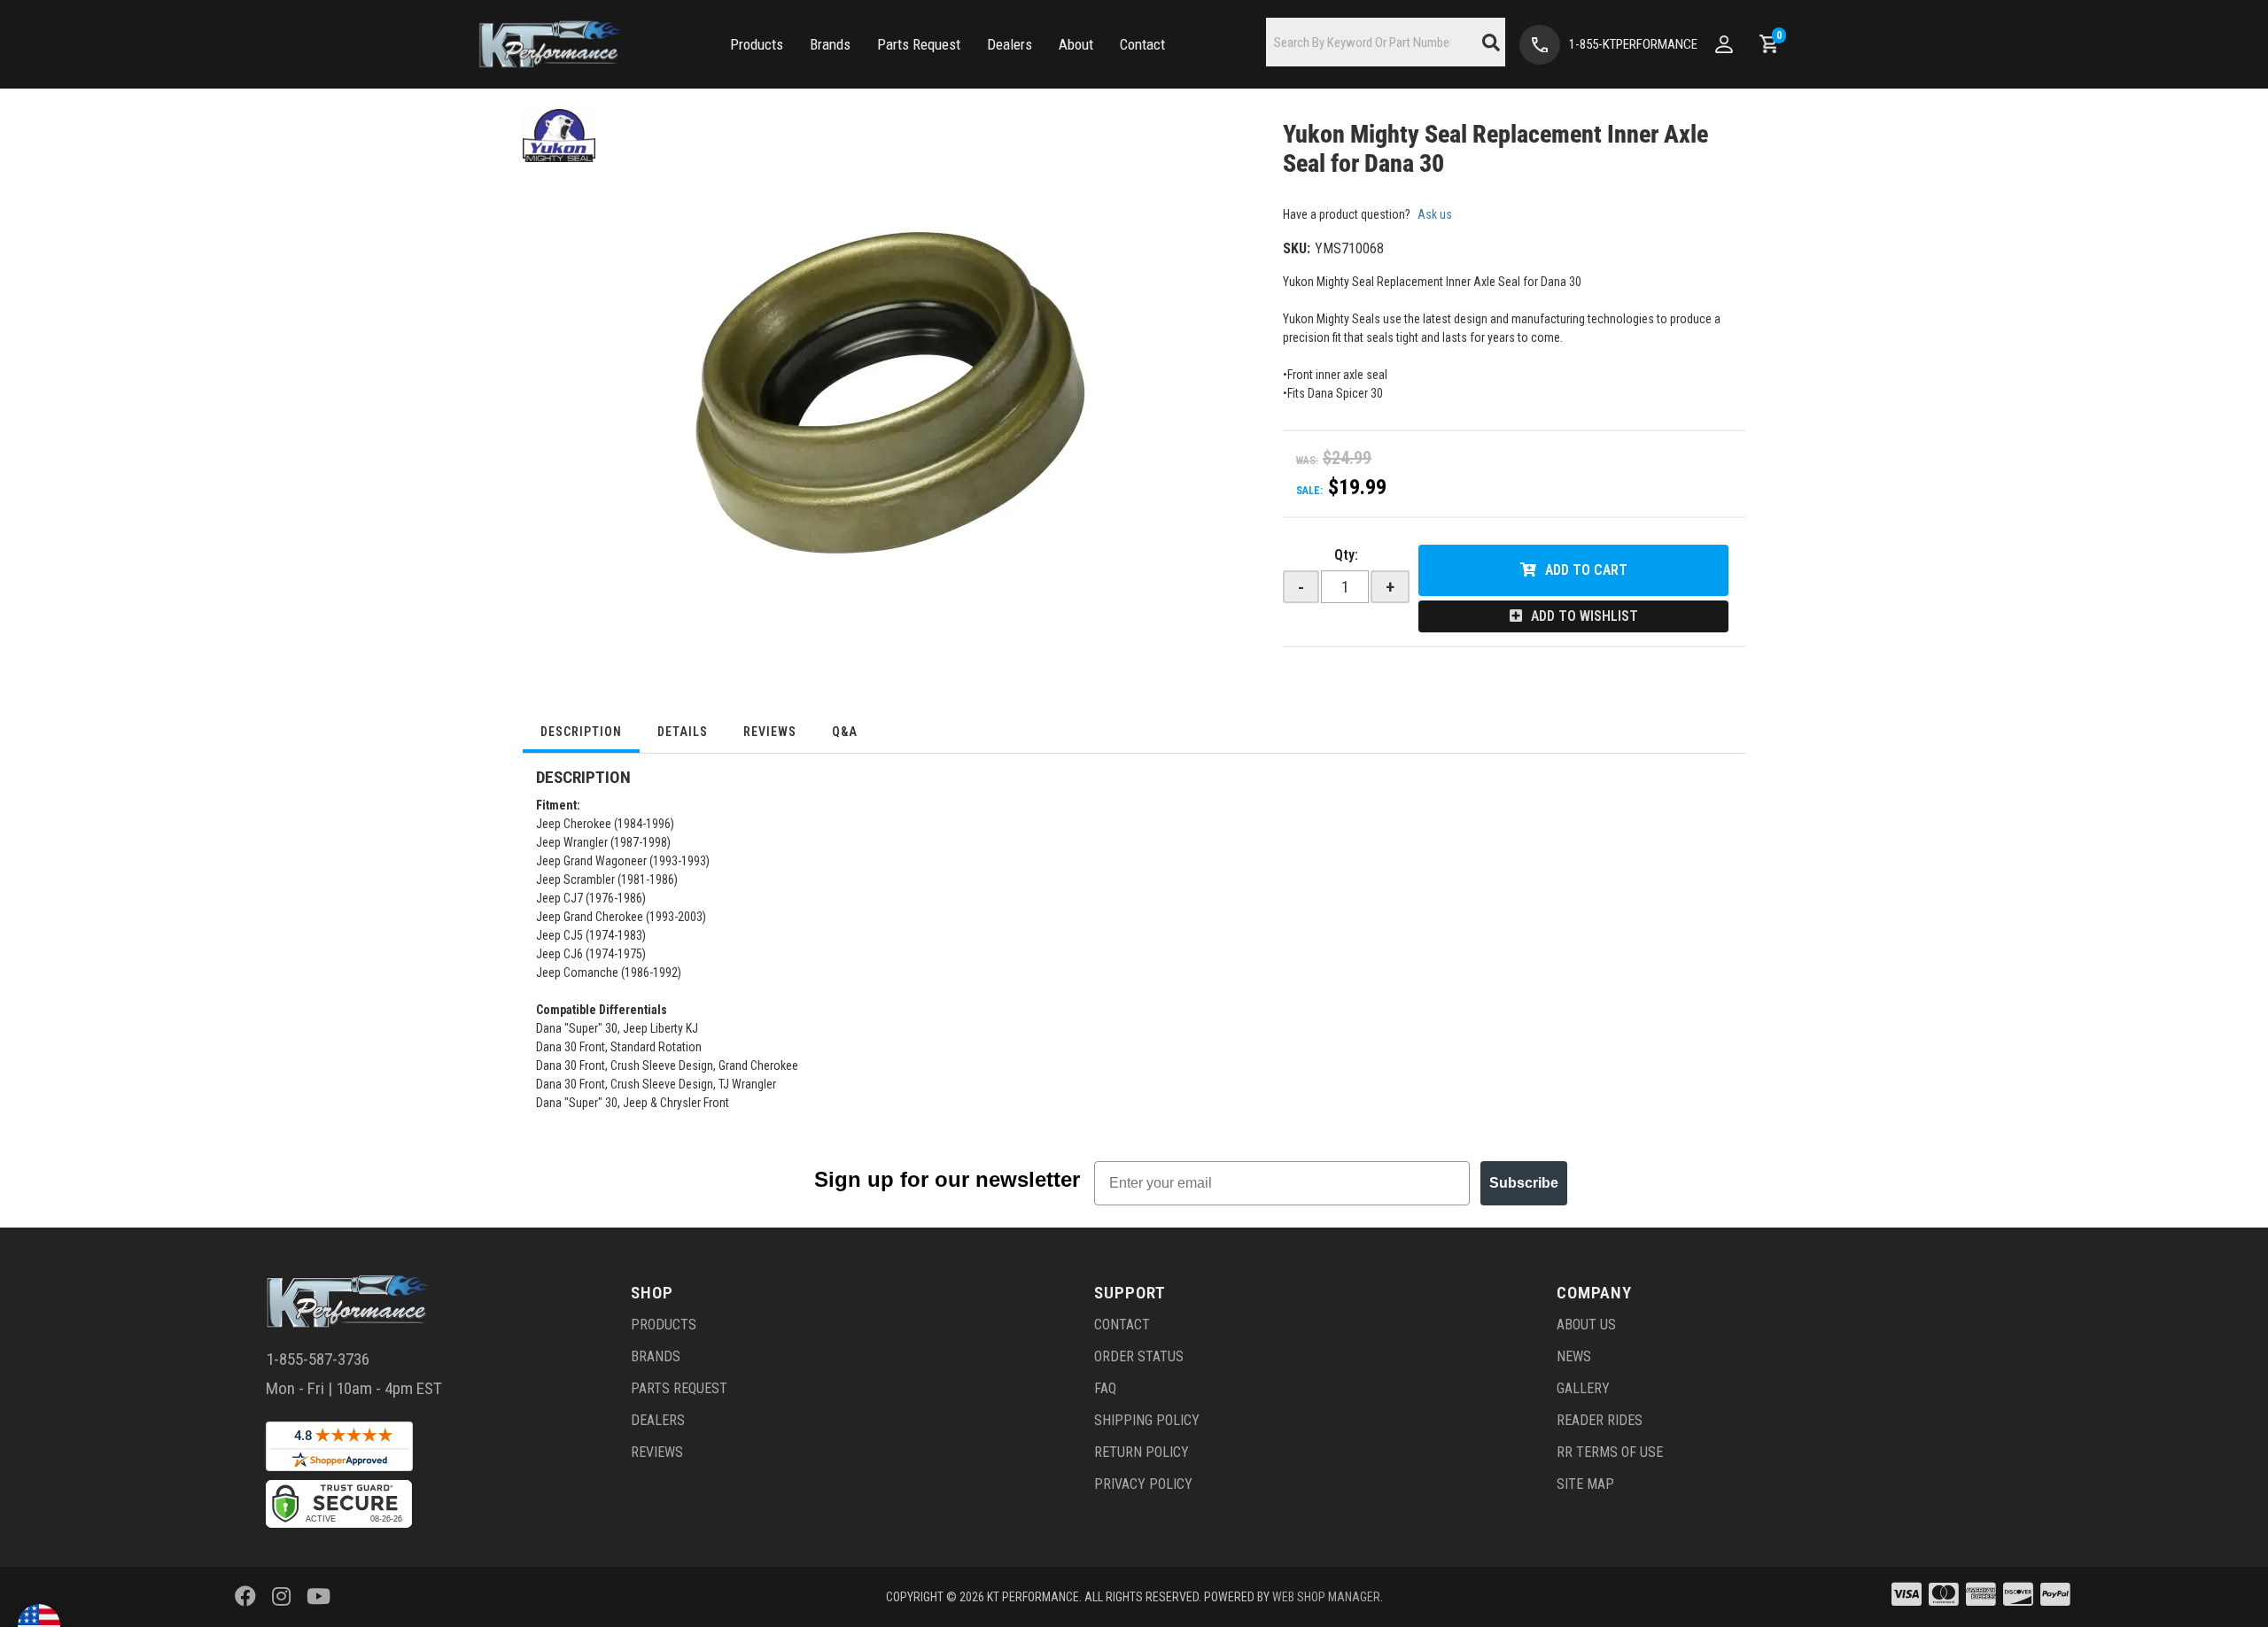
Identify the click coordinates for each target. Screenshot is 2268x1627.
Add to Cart (1586, 570)
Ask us (1435, 214)
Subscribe (1524, 1183)
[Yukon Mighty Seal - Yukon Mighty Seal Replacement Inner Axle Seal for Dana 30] (559, 135)
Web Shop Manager (1326, 1597)
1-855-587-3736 (318, 1359)
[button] (757, 45)
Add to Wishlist (1584, 616)
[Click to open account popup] (1724, 44)
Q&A (845, 732)
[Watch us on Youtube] (318, 1597)
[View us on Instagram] (281, 1597)
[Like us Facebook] (245, 1597)
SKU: (1297, 248)
